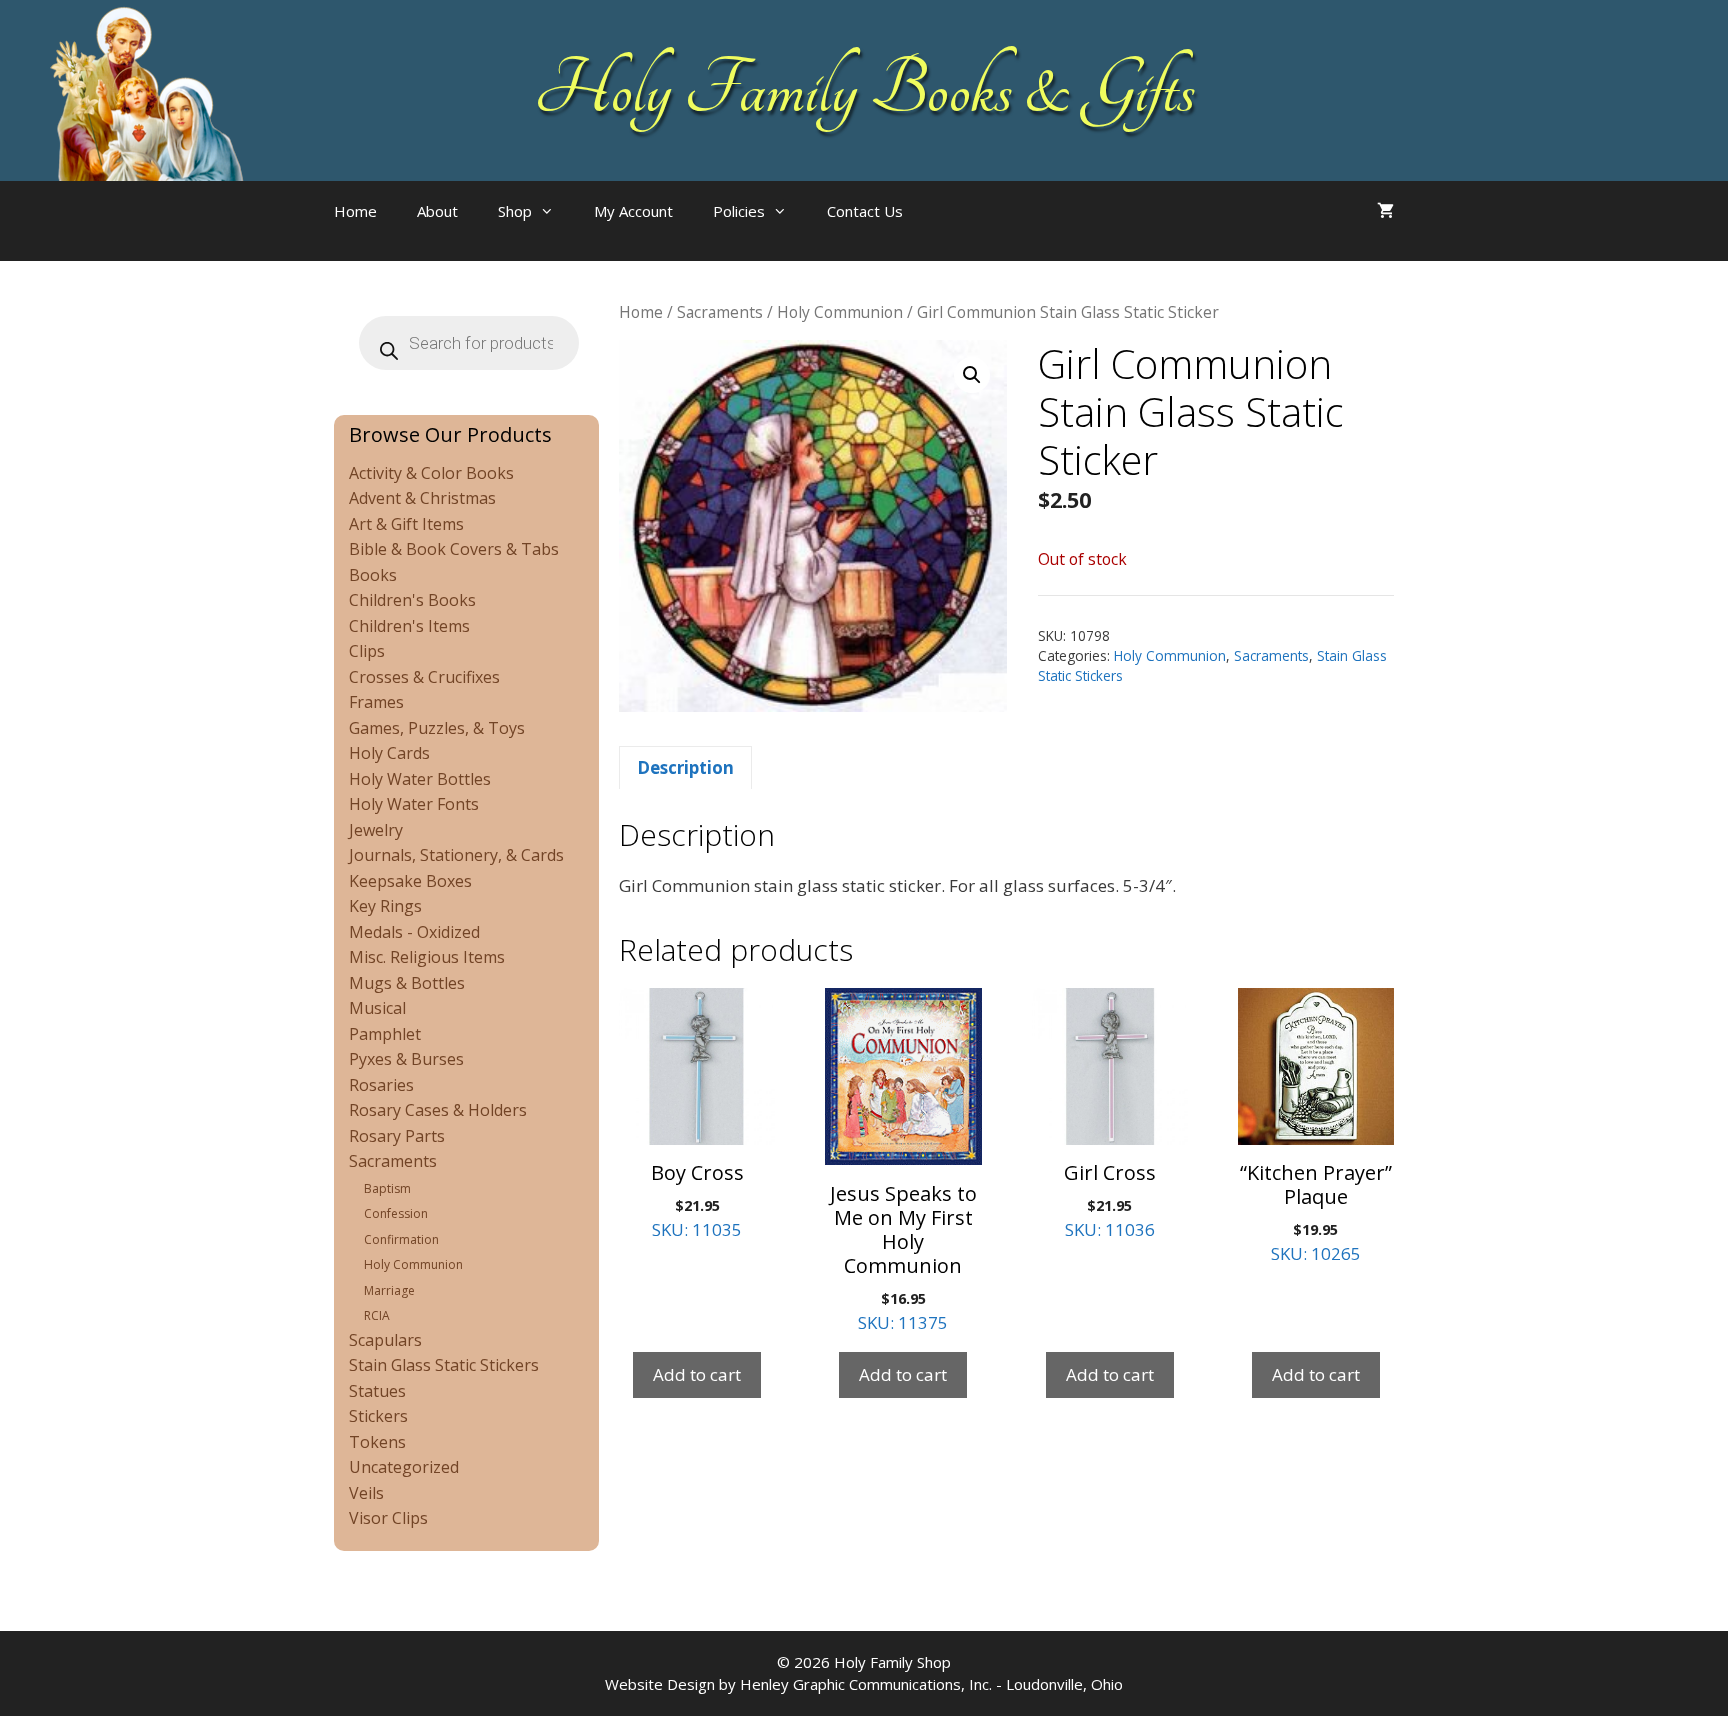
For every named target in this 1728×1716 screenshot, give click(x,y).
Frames (376, 702)
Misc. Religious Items (427, 957)
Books (373, 575)
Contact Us (865, 211)
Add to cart (697, 1374)
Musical (377, 1008)
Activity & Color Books (431, 473)
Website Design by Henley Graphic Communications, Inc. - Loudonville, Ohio (864, 1684)
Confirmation (401, 1239)
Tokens (377, 1442)
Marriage (389, 1290)
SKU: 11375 (903, 1257)
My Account (633, 211)
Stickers (378, 1416)
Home (355, 211)
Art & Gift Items (406, 524)
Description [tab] (685, 767)
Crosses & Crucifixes (424, 677)
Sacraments (720, 312)
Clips (367, 651)
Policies (739, 211)
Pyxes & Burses (406, 1059)
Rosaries (381, 1085)
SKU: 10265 (1316, 1212)
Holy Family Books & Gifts (864, 90)
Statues (377, 1391)
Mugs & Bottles (407, 983)
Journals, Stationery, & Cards (456, 855)
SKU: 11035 (697, 1200)
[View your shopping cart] (1385, 211)
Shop (515, 211)
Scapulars (385, 1340)
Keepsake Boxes (410, 881)
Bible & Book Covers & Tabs (454, 549)
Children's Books (412, 600)
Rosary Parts (397, 1136)
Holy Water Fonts (414, 804)
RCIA (377, 1315)
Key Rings (385, 906)
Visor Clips (388, 1518)
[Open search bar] (963, 231)
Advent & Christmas (422, 498)
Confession (396, 1213)
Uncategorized (404, 1467)
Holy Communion (840, 312)
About (437, 211)
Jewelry (376, 830)
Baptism (387, 1188)
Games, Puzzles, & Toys (437, 728)
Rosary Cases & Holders (438, 1110)
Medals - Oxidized (414, 932)
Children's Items (409, 626)
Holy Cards (389, 753)
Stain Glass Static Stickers (444, 1365)
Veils (366, 1493)
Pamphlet (385, 1034)
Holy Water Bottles (420, 779)
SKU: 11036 (1110, 1200)
